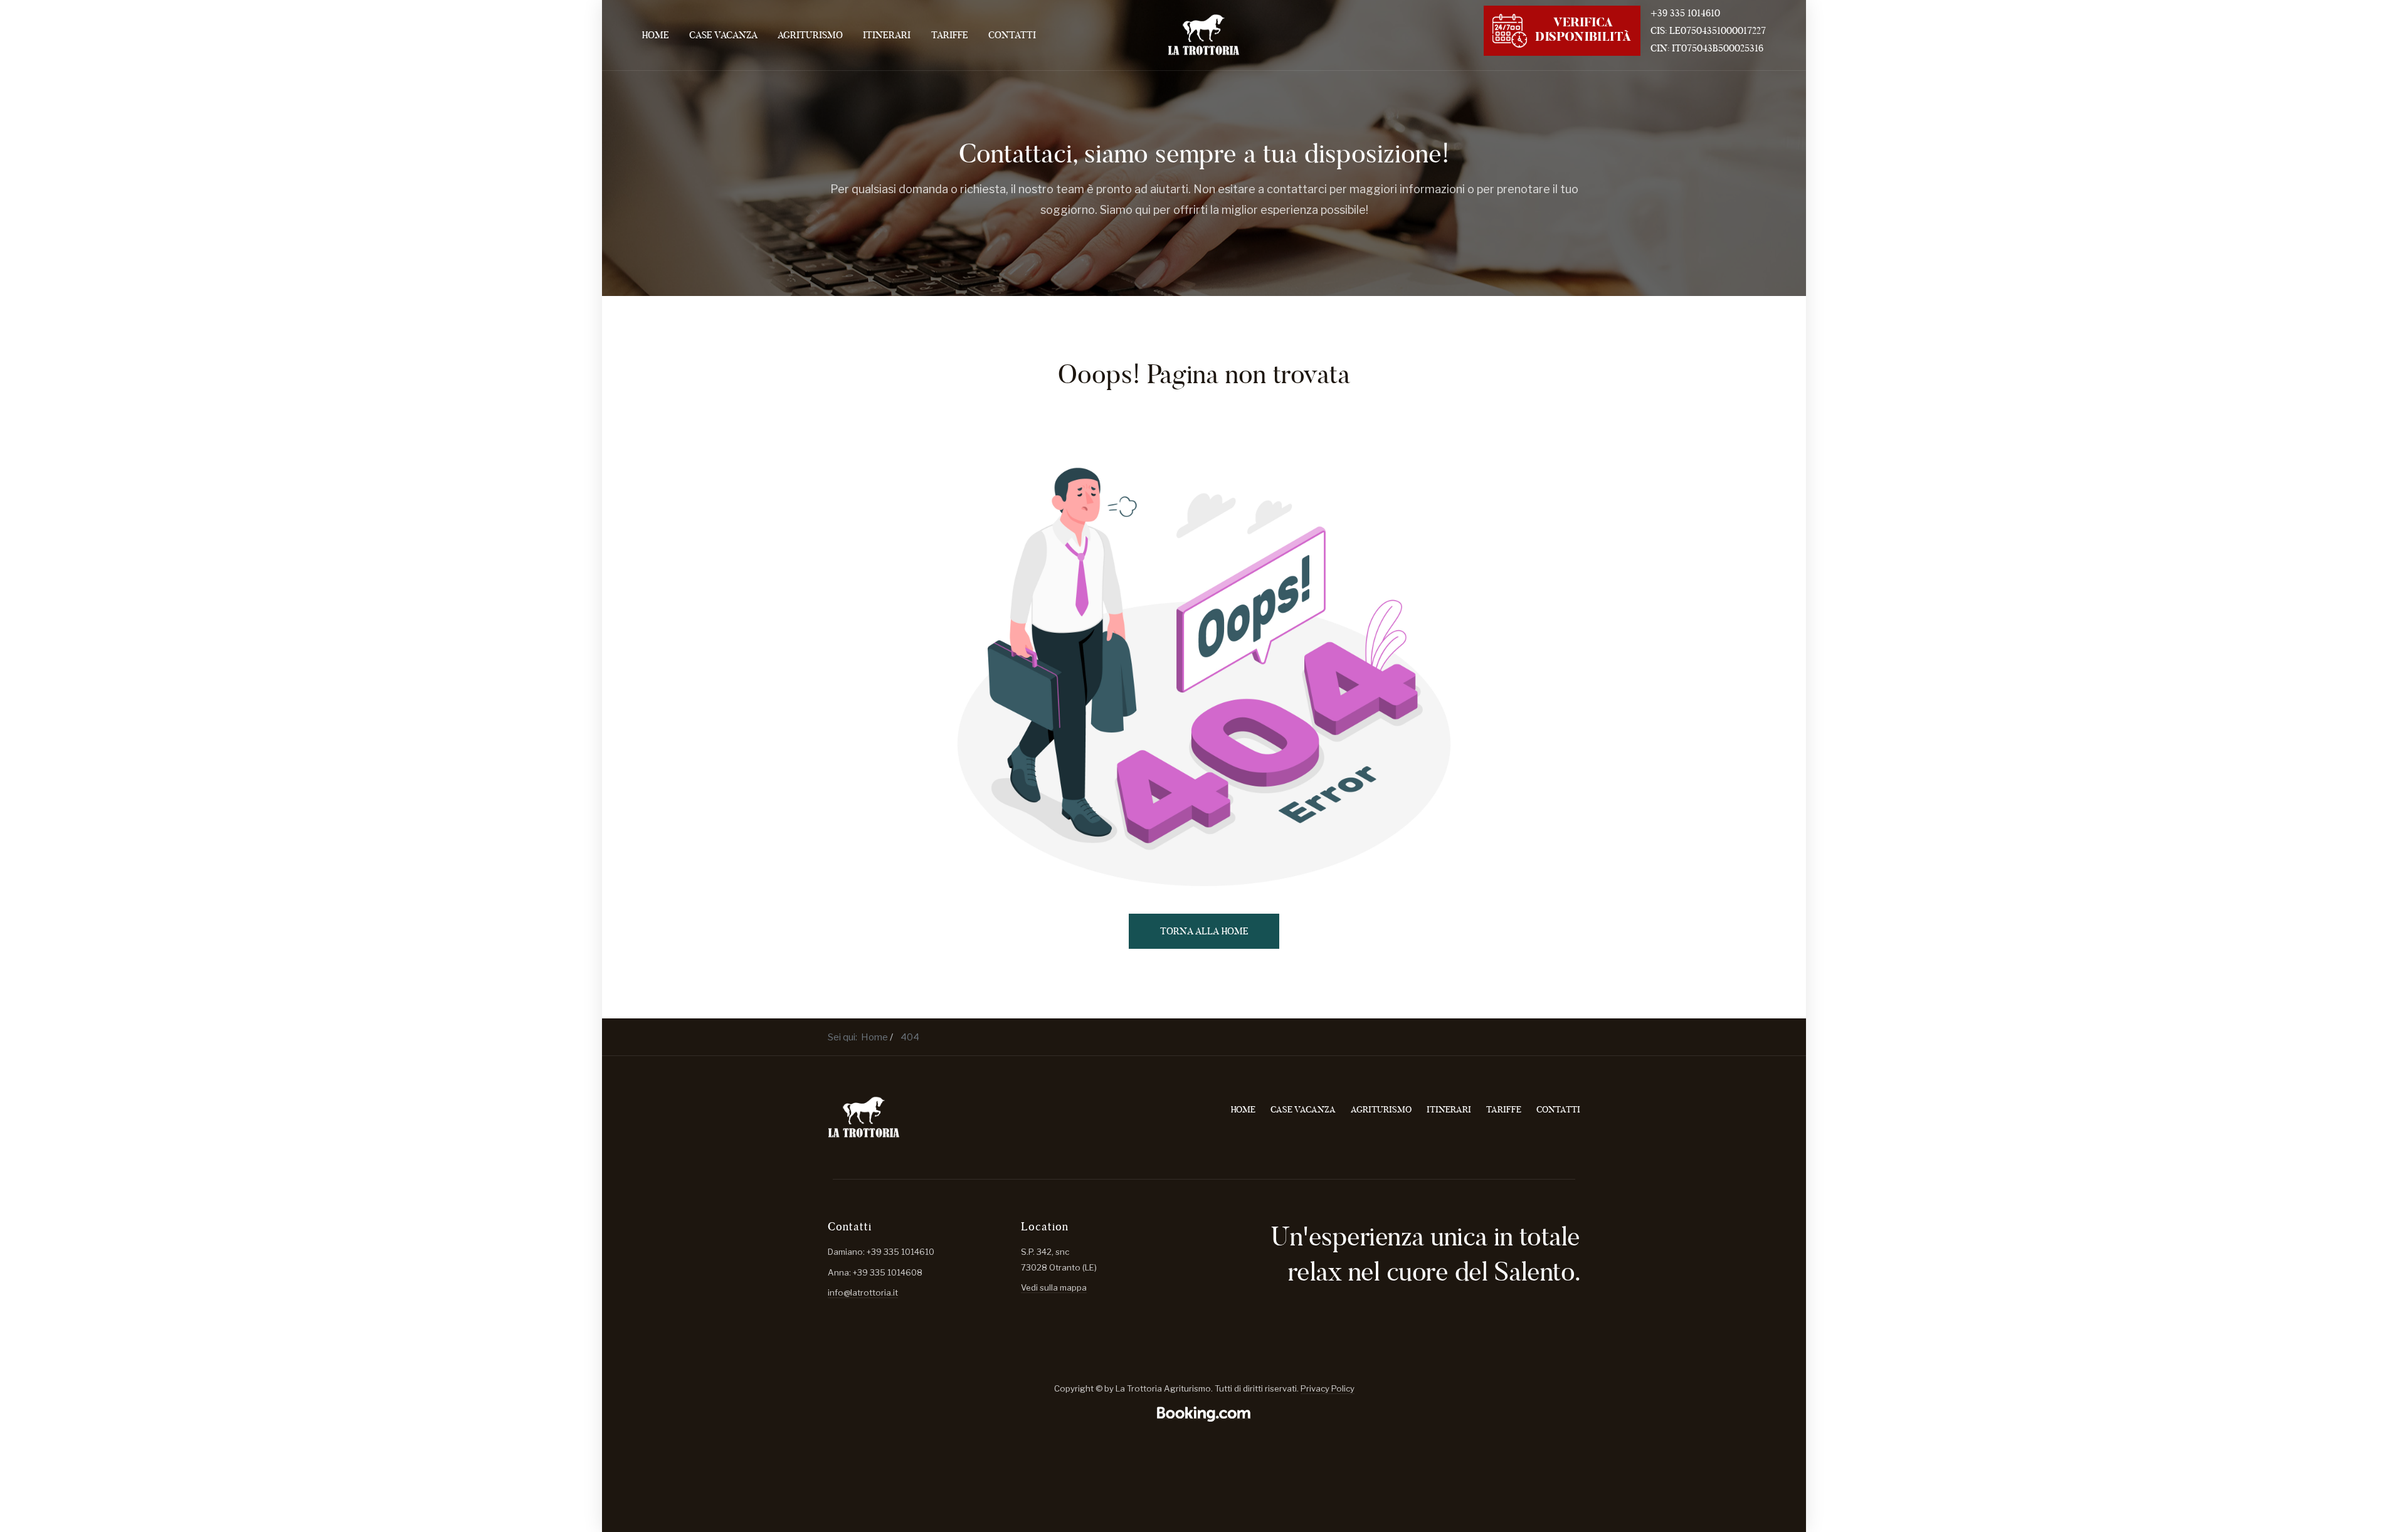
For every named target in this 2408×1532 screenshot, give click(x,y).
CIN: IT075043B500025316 (1707, 48)
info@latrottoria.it (863, 1292)
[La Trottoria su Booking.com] (1204, 1414)
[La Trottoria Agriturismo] (1204, 35)
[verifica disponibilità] (1562, 29)
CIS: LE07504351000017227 (1708, 30)
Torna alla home (1204, 931)
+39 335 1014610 (1685, 13)
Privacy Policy (1328, 1388)
